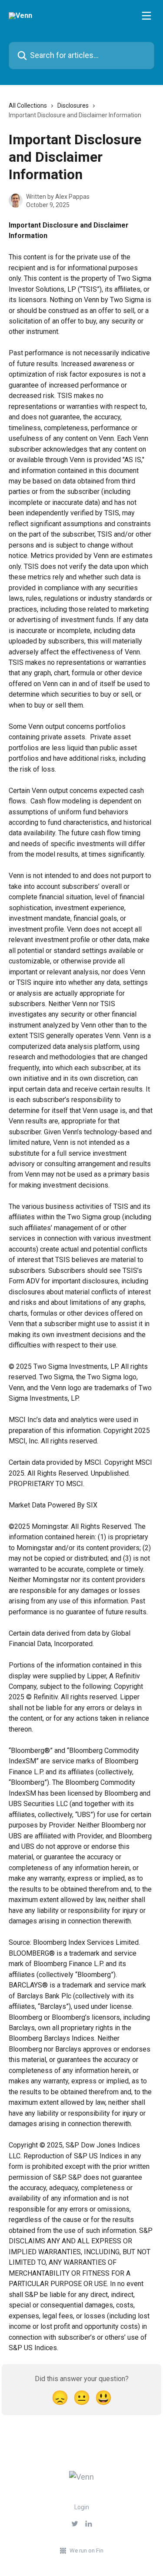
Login (82, 2507)
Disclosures (73, 105)
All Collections (28, 105)
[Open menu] (146, 16)
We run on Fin (86, 2550)
